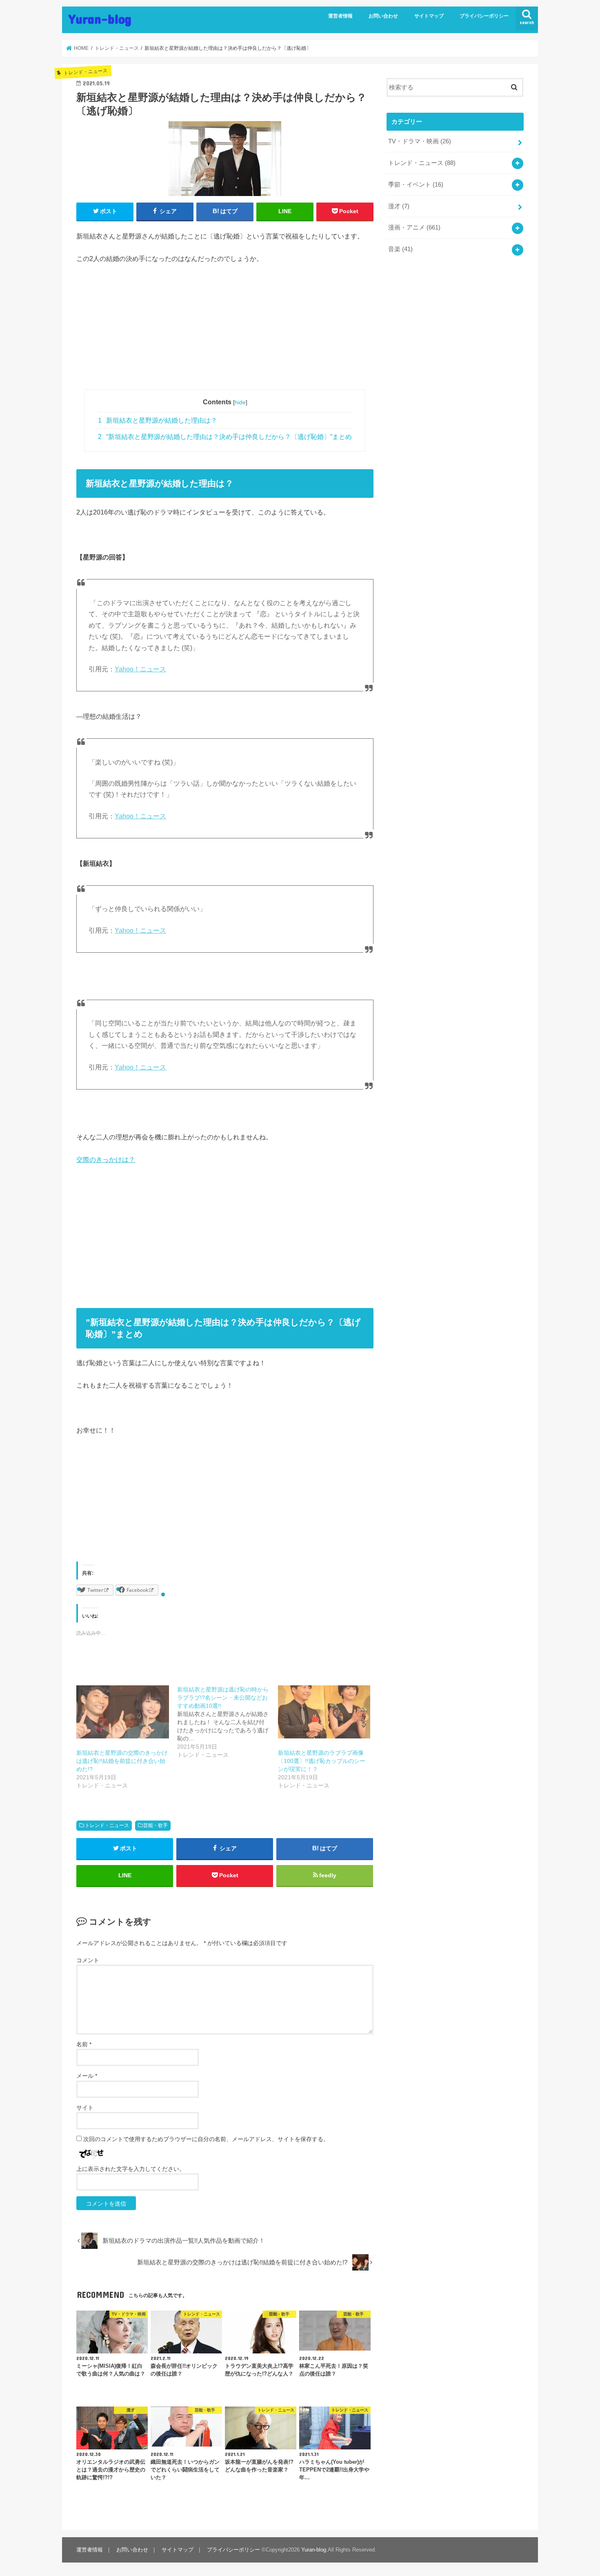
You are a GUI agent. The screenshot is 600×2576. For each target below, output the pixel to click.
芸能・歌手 (156, 1825)
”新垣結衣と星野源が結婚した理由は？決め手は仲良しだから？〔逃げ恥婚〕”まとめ (225, 437)
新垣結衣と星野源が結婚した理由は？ (158, 420)
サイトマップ (429, 16)
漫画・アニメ (414, 227)
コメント (88, 1960)
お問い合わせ (383, 16)
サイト (85, 2108)
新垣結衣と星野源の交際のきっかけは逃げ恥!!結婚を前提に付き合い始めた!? (122, 1761)
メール (87, 2076)
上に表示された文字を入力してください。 (131, 2169)
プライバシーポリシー (484, 16)
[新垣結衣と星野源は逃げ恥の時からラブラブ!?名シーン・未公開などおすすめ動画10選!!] (228, 1722)
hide (240, 402)
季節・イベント (416, 185)
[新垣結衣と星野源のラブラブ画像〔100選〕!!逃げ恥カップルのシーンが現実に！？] (324, 1712)
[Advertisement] (225, 332)
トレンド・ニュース (107, 1825)
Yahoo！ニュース (140, 669)
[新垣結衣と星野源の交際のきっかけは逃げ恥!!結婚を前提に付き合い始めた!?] (123, 1712)
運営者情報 (340, 16)
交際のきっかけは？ (106, 1159)
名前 (84, 2044)
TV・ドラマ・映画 (420, 141)
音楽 (400, 249)
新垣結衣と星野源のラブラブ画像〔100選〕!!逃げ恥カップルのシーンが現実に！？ (322, 1761)
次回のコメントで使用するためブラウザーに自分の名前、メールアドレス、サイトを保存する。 (206, 2139)
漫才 (399, 206)
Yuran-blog (100, 19)
